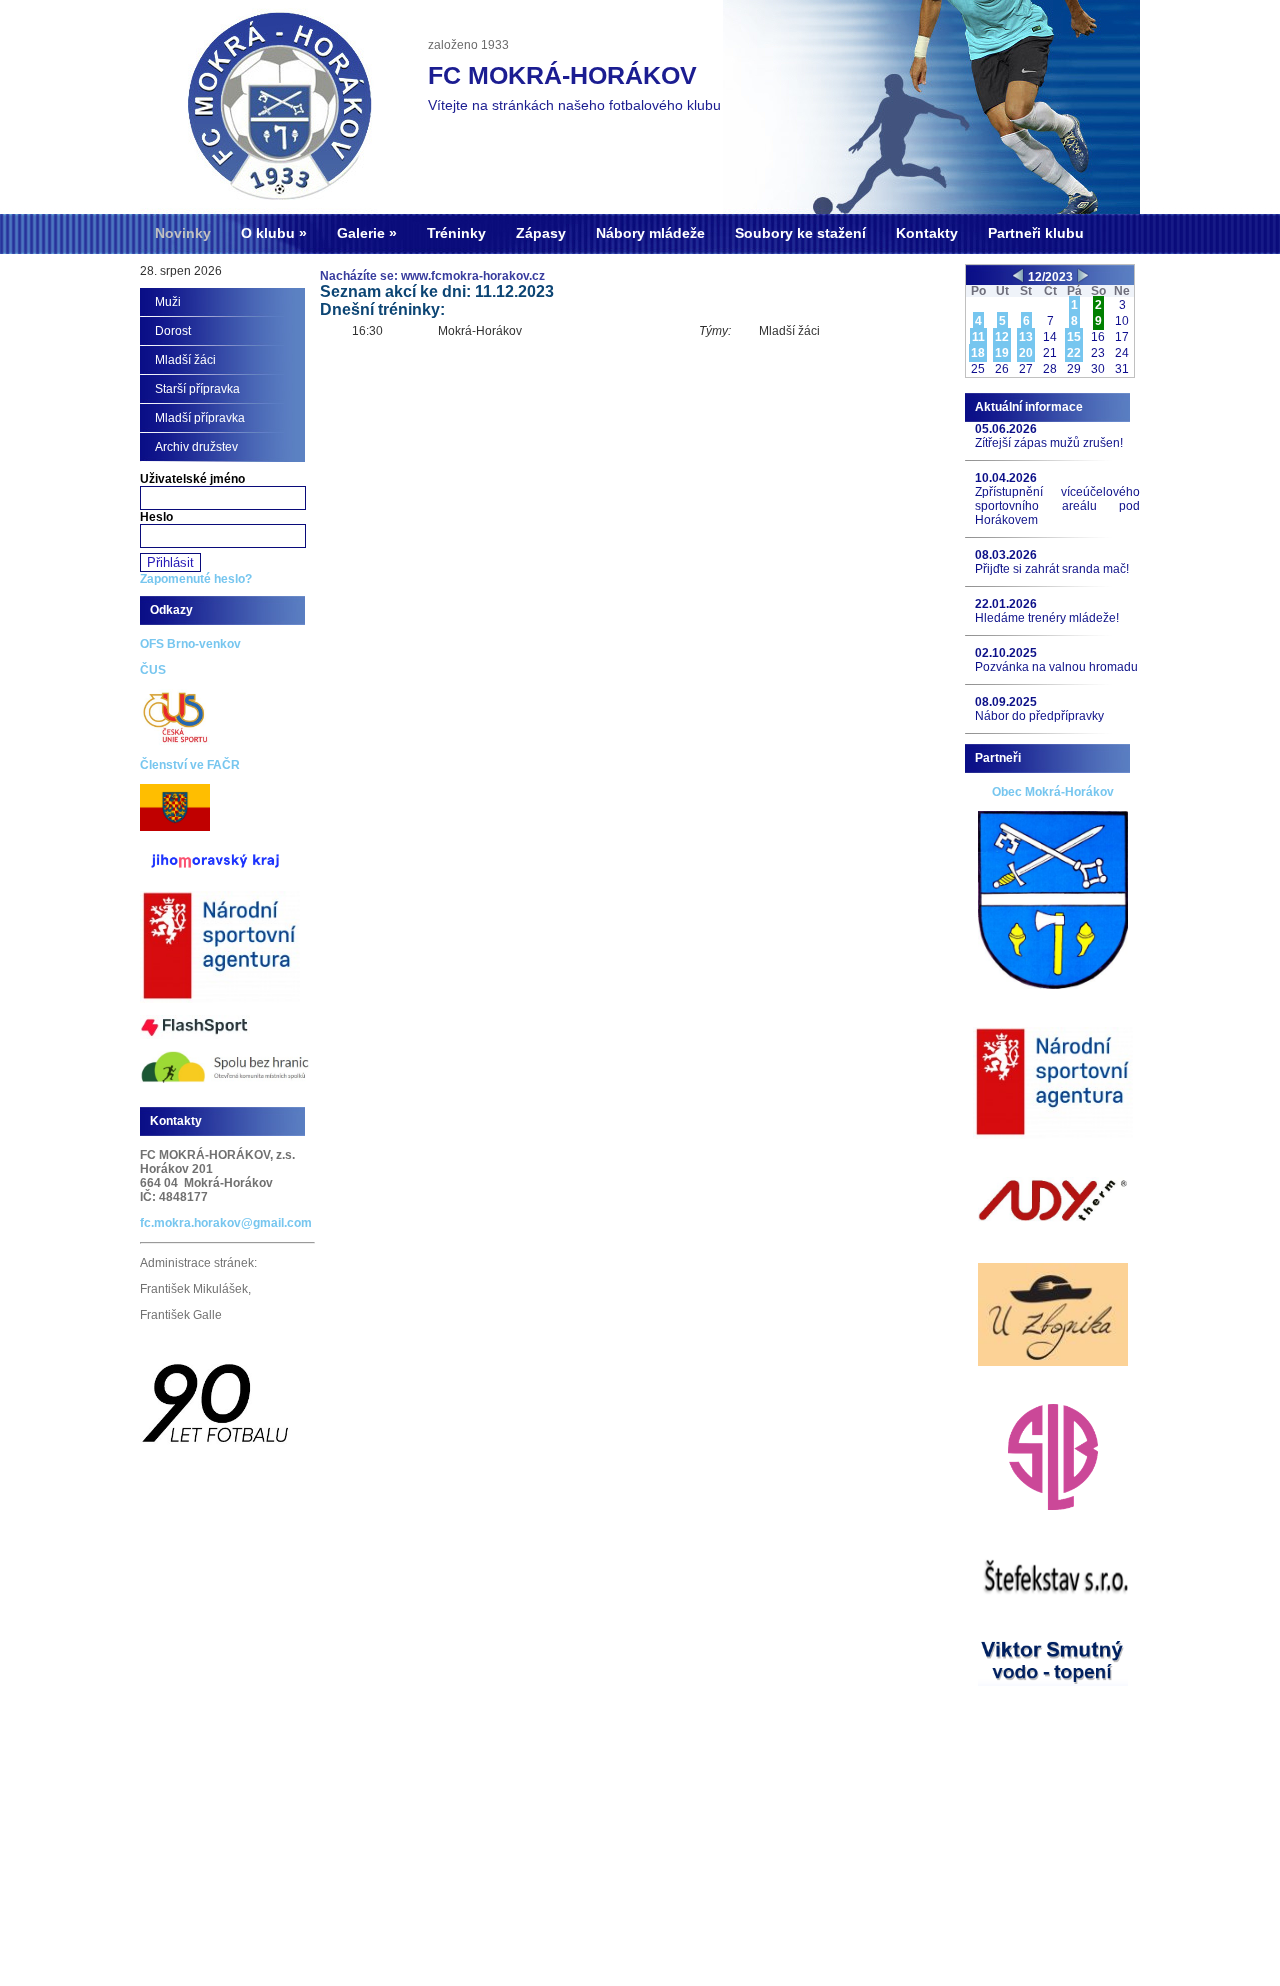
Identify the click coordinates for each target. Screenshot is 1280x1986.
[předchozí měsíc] (1018, 277)
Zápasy (541, 233)
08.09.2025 (1006, 702)
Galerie (361, 233)
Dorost (173, 331)
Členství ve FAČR (190, 765)
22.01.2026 (1006, 604)
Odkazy (171, 610)
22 (1074, 353)
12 (1002, 337)
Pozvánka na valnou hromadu (1056, 667)
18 (978, 353)
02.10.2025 (1006, 653)
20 (1026, 353)
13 (1026, 337)
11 (978, 337)
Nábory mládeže (650, 233)
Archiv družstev (196, 447)
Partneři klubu (1036, 233)
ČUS (153, 670)
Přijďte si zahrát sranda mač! (1052, 569)
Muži (168, 302)
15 (1074, 337)
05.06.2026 (1006, 429)
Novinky (183, 233)
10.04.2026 (1006, 478)
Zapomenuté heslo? (196, 579)
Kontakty (927, 233)
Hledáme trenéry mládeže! (1047, 618)
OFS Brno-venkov (190, 644)
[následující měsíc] (1082, 277)
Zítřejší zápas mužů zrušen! (1049, 443)
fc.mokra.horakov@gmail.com (226, 1223)
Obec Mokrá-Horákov (1053, 792)
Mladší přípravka (200, 418)
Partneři (998, 758)
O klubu (268, 233)
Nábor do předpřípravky (1039, 716)
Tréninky (456, 233)
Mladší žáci (185, 360)
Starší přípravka (197, 389)
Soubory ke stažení (800, 233)
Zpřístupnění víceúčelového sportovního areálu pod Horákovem (1057, 506)
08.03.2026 (1006, 555)
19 (1002, 353)
